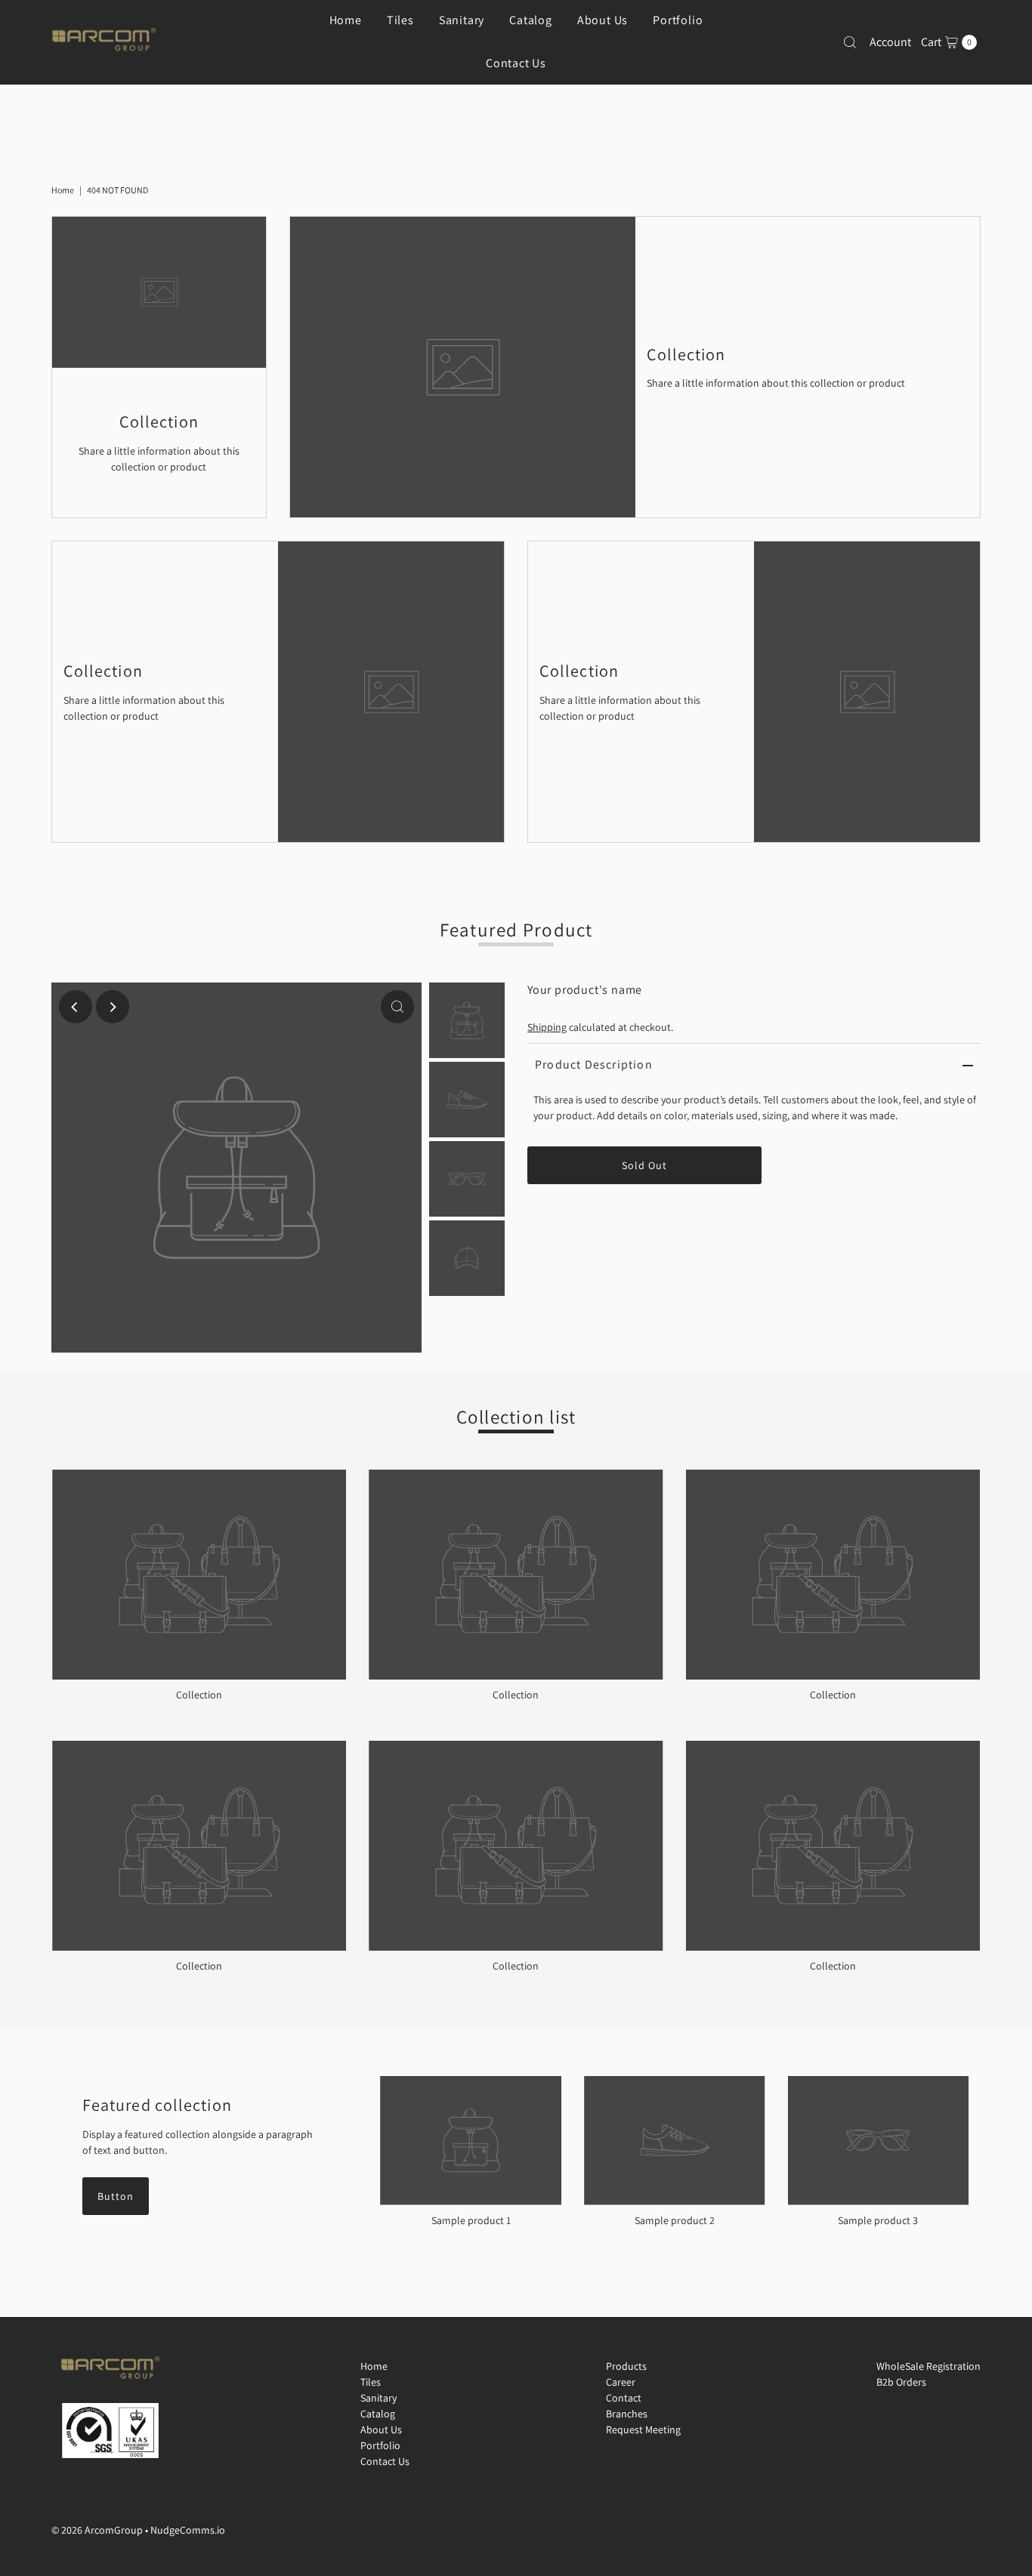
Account (890, 42)
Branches (627, 2414)
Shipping (547, 1027)
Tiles (371, 2382)
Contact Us (516, 63)
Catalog (378, 2414)
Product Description (594, 1064)
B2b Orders (901, 2382)
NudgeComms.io (188, 2530)
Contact (624, 2398)
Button (116, 2196)
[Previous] (76, 1007)
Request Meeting (643, 2429)
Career (621, 2382)
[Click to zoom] (397, 1007)
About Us (381, 2429)
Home (63, 190)
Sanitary (379, 2398)
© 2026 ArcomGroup (97, 2530)
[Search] (850, 42)
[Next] (113, 1007)
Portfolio (380, 2445)
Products (626, 2366)
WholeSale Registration (928, 2366)
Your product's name (585, 990)
